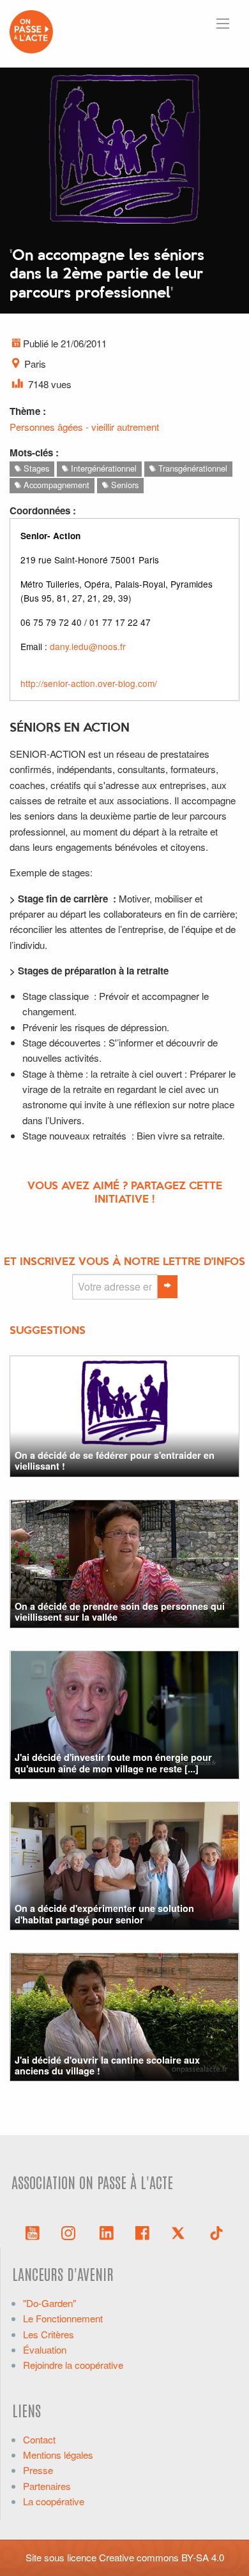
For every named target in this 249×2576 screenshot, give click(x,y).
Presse (38, 2470)
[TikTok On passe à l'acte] (216, 2232)
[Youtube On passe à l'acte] (33, 2232)
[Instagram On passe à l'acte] (71, 2232)
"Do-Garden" (49, 2303)
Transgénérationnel (192, 468)
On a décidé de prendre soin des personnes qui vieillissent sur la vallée (120, 1611)
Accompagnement (55, 485)
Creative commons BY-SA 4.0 (162, 2557)
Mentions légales (58, 2455)
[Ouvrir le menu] (223, 24)
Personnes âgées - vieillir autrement (84, 427)
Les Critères (49, 2334)
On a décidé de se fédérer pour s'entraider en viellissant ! (115, 1460)
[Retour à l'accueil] (31, 30)
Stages (35, 468)
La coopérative (54, 2501)
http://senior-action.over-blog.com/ (89, 683)
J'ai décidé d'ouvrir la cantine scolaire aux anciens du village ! (107, 2065)
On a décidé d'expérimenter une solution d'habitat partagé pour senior (104, 1914)
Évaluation (45, 2349)
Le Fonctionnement (63, 2318)
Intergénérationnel (102, 468)
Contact (39, 2439)
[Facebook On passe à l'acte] (142, 2232)
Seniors (124, 485)
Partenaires (47, 2486)
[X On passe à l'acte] (181, 2232)
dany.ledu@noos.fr (88, 646)
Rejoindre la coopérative (73, 2365)
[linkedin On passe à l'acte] (107, 2232)
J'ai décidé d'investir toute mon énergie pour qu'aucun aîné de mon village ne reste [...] (113, 1762)
